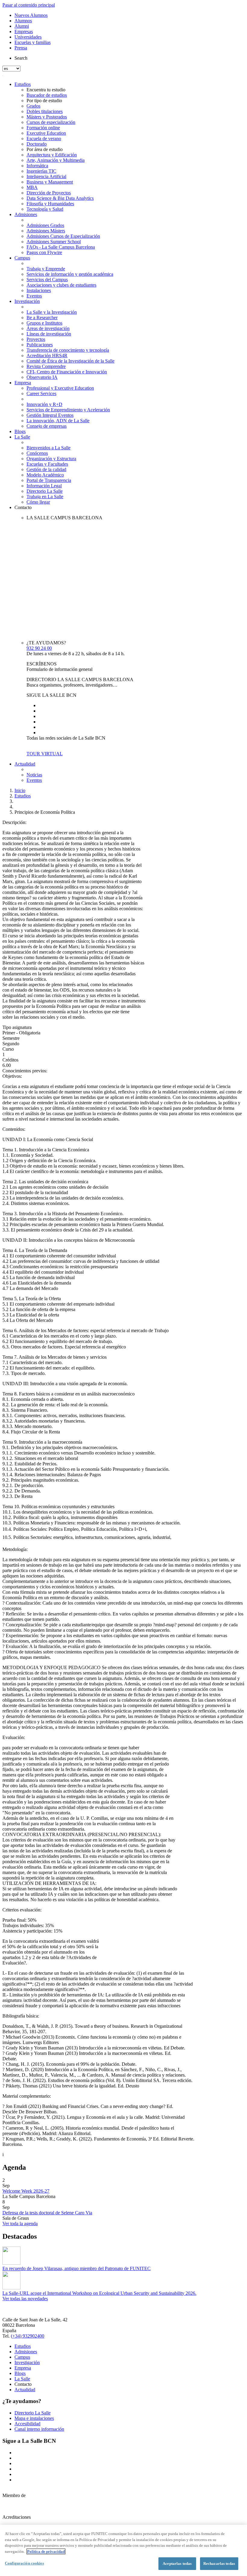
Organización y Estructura (51, 459)
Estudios (23, 84)
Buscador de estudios (47, 95)
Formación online (43, 128)
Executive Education (46, 133)
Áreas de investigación (48, 328)
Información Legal (44, 486)
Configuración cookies (24, 2563)
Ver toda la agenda (20, 2224)
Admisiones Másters (46, 231)
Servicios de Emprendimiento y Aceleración (68, 410)
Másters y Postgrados (47, 117)
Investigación (27, 301)
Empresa (23, 383)
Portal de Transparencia (49, 480)
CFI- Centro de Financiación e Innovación (67, 372)
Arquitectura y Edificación (52, 155)
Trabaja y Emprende (46, 269)
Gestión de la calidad (46, 469)
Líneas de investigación (49, 334)
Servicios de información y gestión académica (70, 274)
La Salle (22, 437)
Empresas (24, 31)
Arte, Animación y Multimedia (56, 160)
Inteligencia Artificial (46, 176)
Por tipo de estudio (44, 101)
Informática (37, 166)
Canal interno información (39, 2429)
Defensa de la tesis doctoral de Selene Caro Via (47, 2213)
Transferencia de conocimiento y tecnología (68, 350)
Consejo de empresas (47, 426)
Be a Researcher (42, 318)
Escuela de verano (44, 138)
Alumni (22, 26)
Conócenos (37, 453)
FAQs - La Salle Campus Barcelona (61, 247)
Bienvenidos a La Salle (48, 448)
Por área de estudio (45, 149)
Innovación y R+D (44, 404)
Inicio (20, 790)
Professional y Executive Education (60, 388)
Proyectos (36, 339)
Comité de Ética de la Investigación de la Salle (70, 361)
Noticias (34, 775)
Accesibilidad (27, 2424)
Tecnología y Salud (45, 209)
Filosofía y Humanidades (50, 204)
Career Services (41, 393)
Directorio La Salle (45, 491)
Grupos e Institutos (44, 323)
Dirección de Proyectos (49, 193)
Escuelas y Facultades (47, 464)
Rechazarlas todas (219, 2563)
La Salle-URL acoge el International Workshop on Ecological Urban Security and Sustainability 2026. (99, 2293)
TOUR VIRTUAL (45, 754)
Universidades (28, 37)
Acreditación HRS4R (47, 355)
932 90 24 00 (39, 648)
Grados (33, 106)
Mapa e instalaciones (34, 2418)
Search (21, 58)
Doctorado (37, 144)
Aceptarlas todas (177, 2563)
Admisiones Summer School (54, 242)
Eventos (34, 296)
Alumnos (23, 21)
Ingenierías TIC (41, 171)
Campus (22, 258)
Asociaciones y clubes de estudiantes (61, 285)
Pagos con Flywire (44, 252)
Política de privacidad (46, 2551)
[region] (123, 2550)
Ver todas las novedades (25, 2299)
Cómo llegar (38, 502)
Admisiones (26, 214)
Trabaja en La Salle (45, 497)
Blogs (20, 431)
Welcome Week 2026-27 (26, 2191)
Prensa (21, 48)
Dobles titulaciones (45, 111)
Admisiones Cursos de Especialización (63, 236)
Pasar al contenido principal (29, 5)
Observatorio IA (42, 377)
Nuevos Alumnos (31, 15)
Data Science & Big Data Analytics (60, 198)
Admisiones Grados (45, 225)
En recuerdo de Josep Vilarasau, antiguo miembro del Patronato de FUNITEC (77, 2268)
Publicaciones (40, 345)
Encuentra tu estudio (46, 90)
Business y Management (50, 182)
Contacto (23, 507)
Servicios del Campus (47, 280)
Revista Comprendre (46, 366)
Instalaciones (39, 290)
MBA (32, 187)
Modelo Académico (45, 475)
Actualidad (25, 764)
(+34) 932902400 (28, 2336)
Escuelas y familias (33, 42)
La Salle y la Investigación (52, 312)
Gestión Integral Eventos (50, 415)
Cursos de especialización (51, 122)
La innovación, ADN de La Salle (58, 421)
